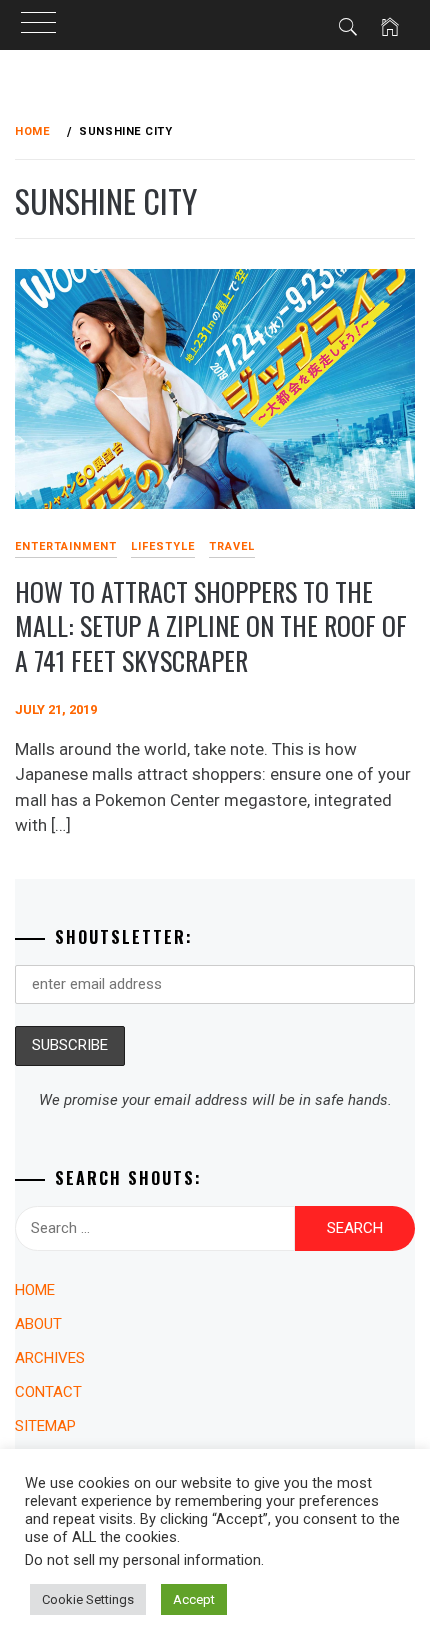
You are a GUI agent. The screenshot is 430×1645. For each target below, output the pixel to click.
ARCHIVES (50, 1358)
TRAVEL (232, 546)
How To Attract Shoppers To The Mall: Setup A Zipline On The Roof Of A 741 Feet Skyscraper (211, 626)
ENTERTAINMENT (66, 546)
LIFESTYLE (163, 546)
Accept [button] (194, 1599)
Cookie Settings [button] (88, 1599)
